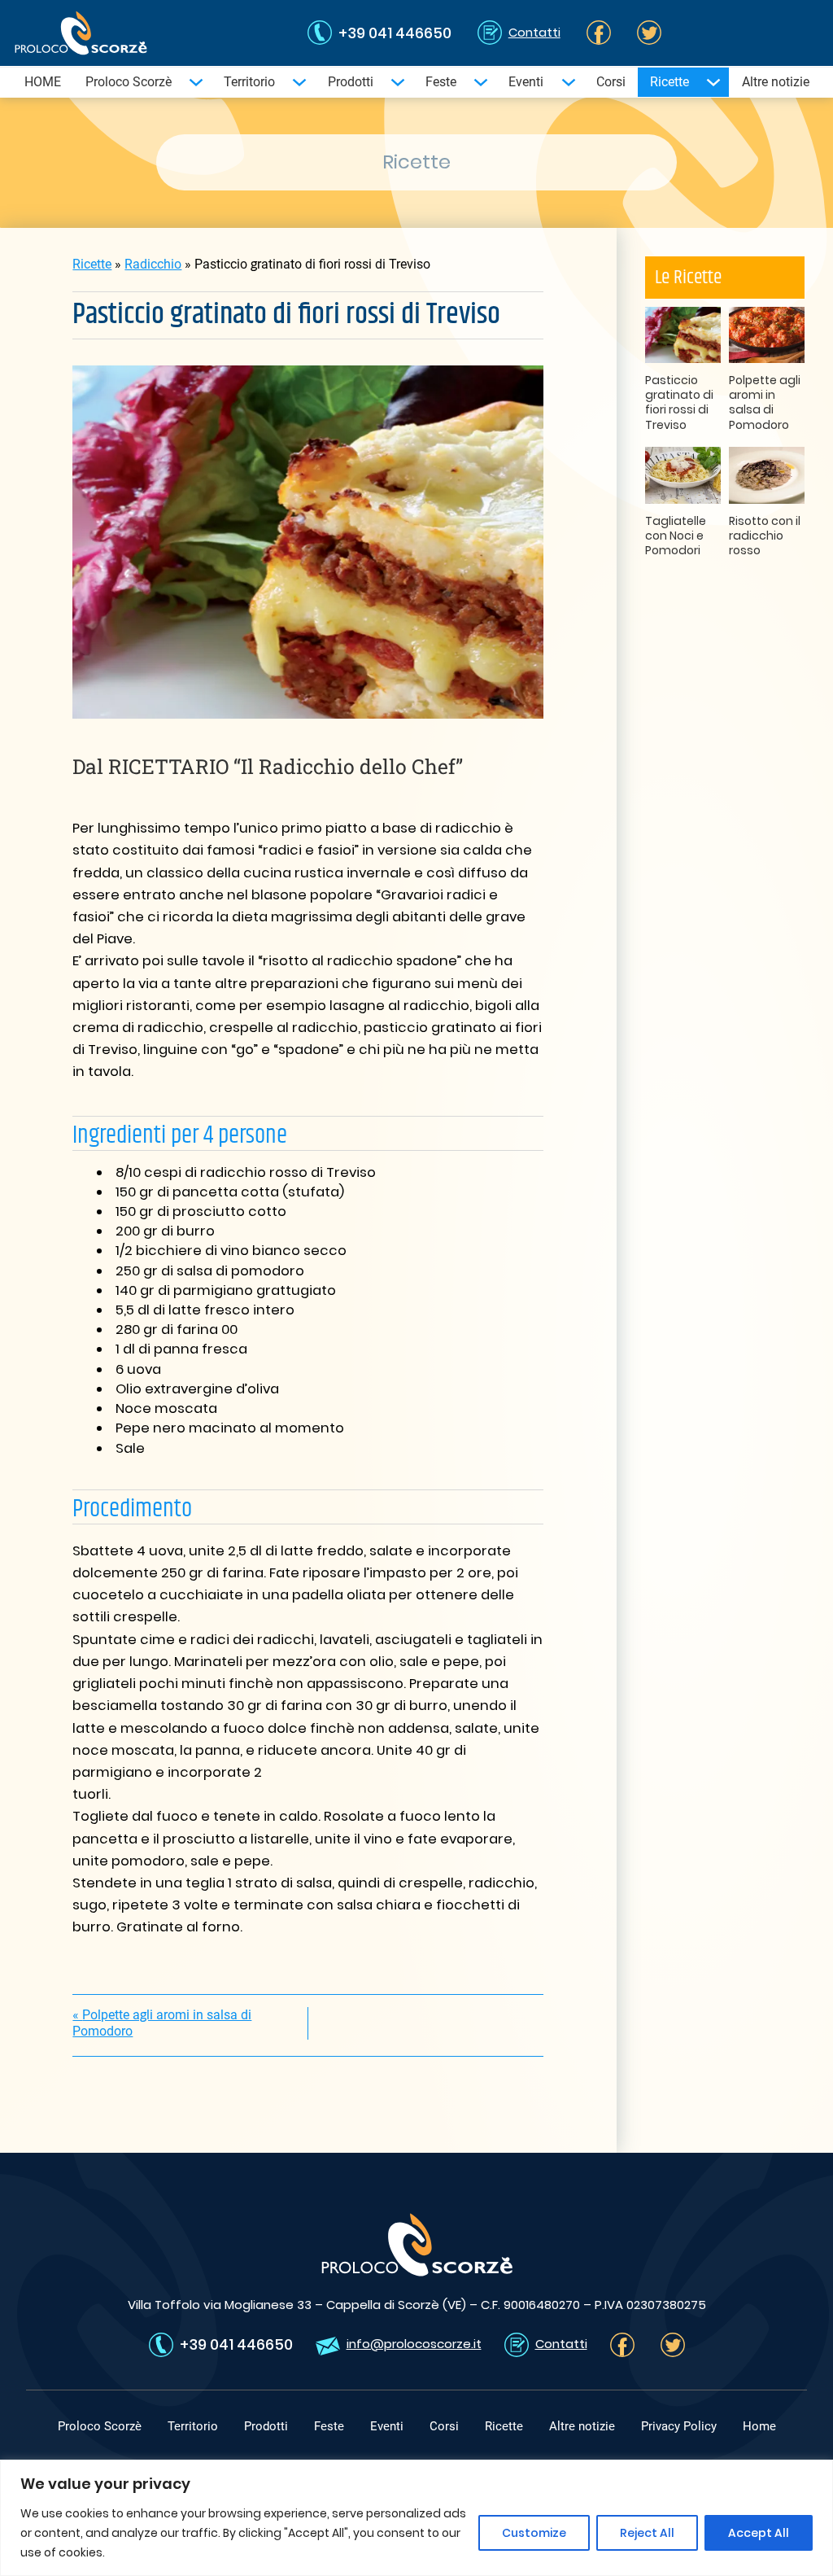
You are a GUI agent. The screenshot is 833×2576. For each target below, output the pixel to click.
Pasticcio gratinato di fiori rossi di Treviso (679, 402)
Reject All (647, 2533)
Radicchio (153, 264)
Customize (534, 2533)
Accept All (759, 2533)
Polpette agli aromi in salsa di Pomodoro (765, 402)
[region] (416, 2518)
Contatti (534, 32)
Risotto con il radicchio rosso (765, 536)
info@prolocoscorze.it (414, 2344)
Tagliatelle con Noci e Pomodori (676, 536)
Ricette (92, 264)
